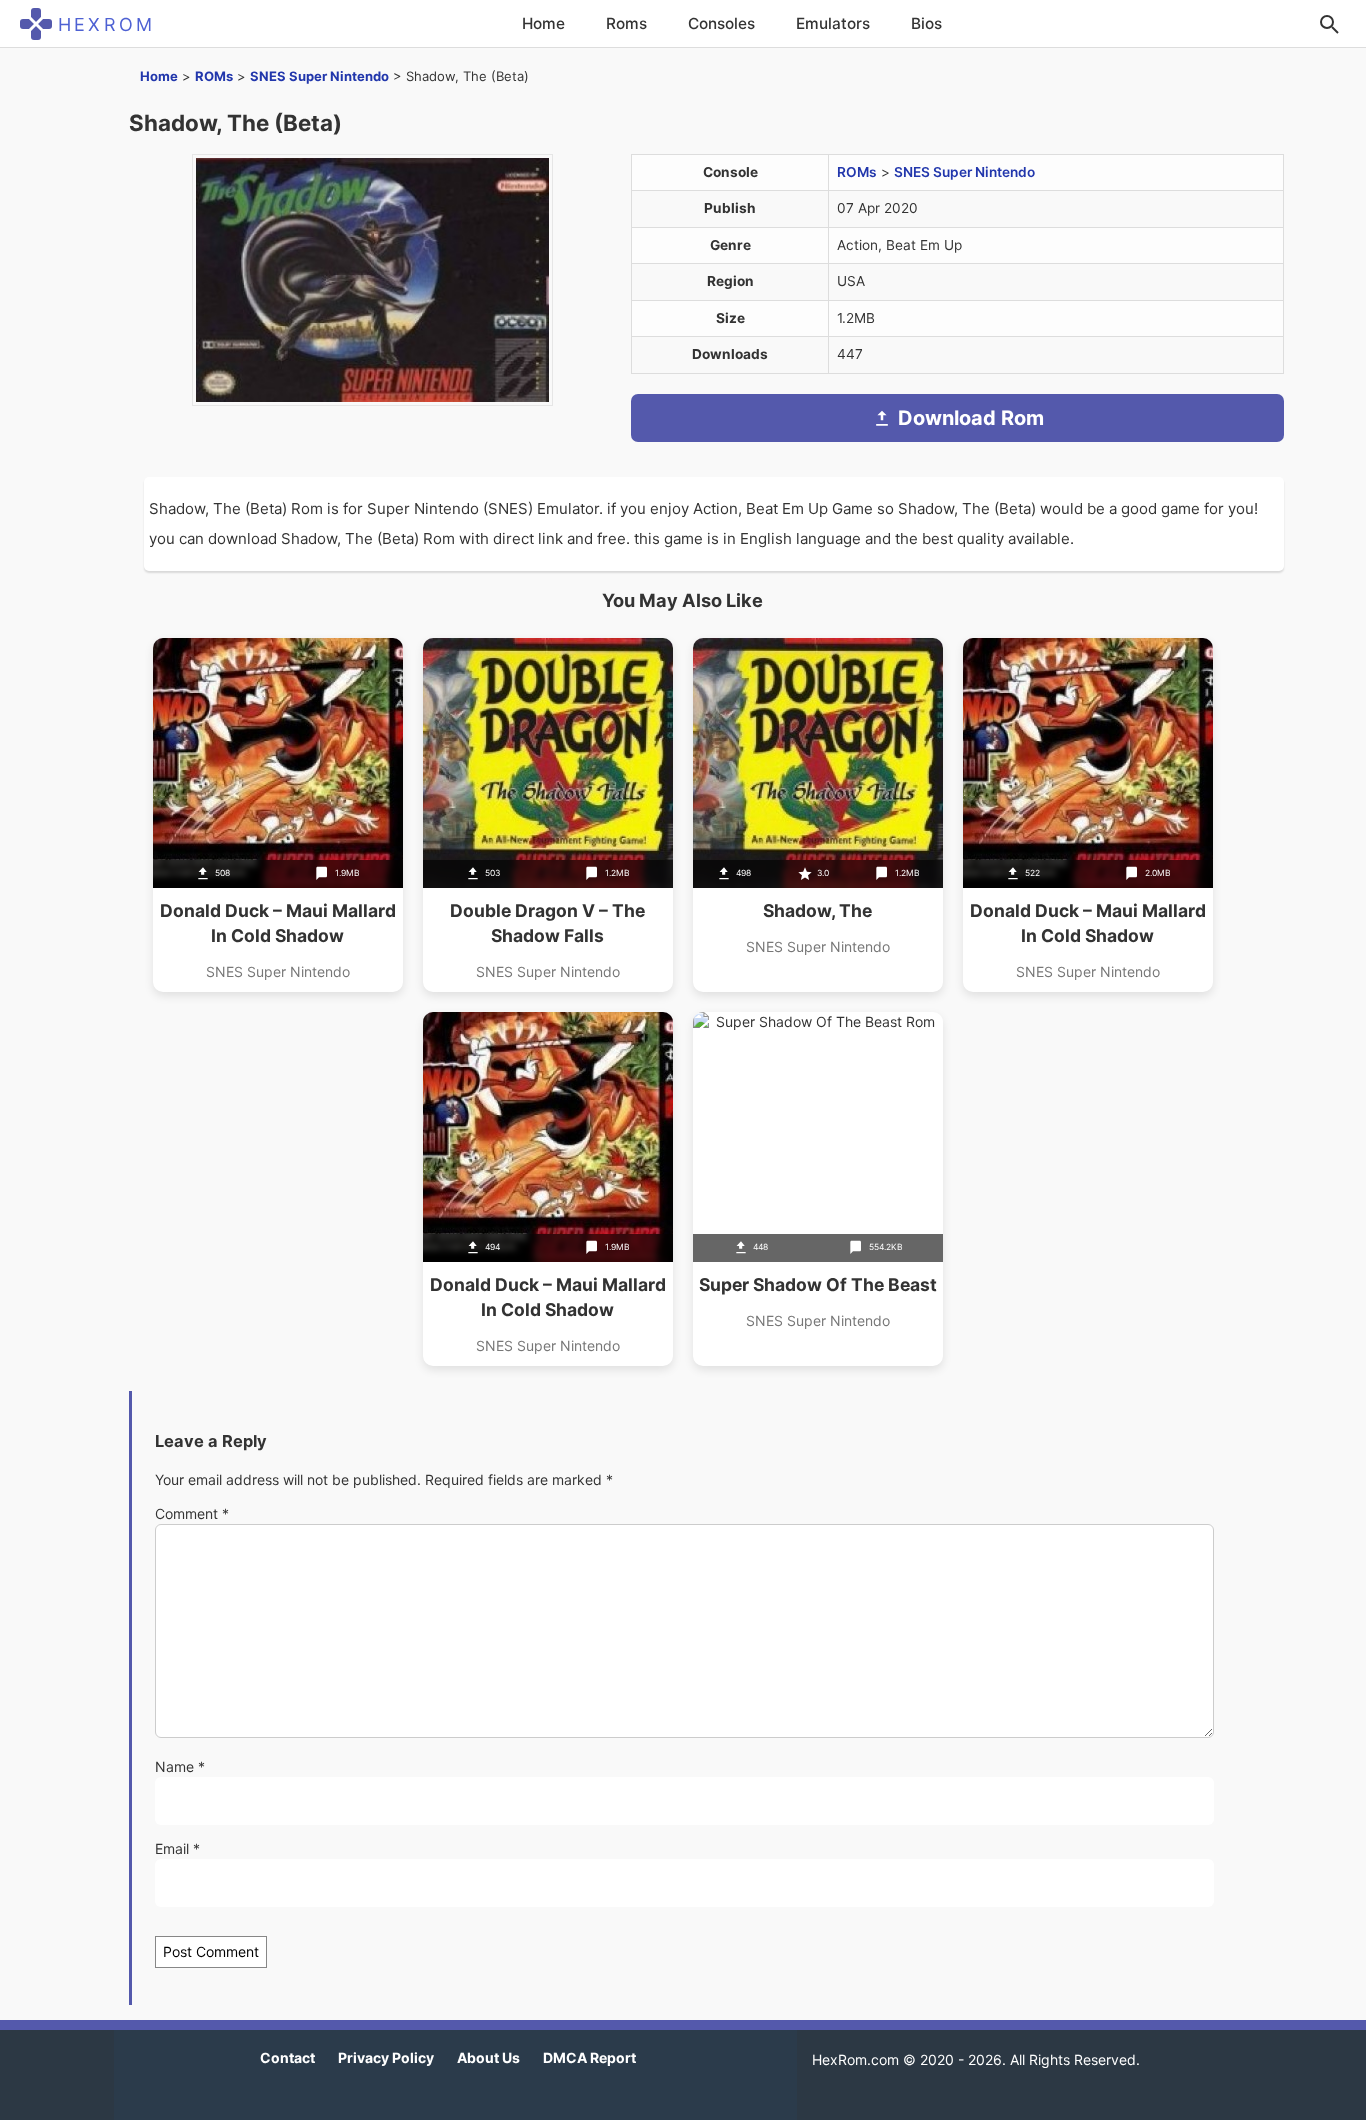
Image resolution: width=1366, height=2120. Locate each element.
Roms (626, 23)
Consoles (721, 23)
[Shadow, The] (818, 815)
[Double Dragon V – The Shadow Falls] (548, 815)
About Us (488, 2057)
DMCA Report (589, 2057)
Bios (926, 23)
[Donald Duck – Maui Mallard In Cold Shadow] (278, 815)
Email (177, 1848)
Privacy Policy (386, 2057)
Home (543, 23)
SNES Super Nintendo (319, 76)
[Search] (1329, 24)
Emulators (833, 23)
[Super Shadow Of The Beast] (818, 1189)
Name (180, 1766)
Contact (287, 2057)
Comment (192, 1513)
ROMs (214, 76)
